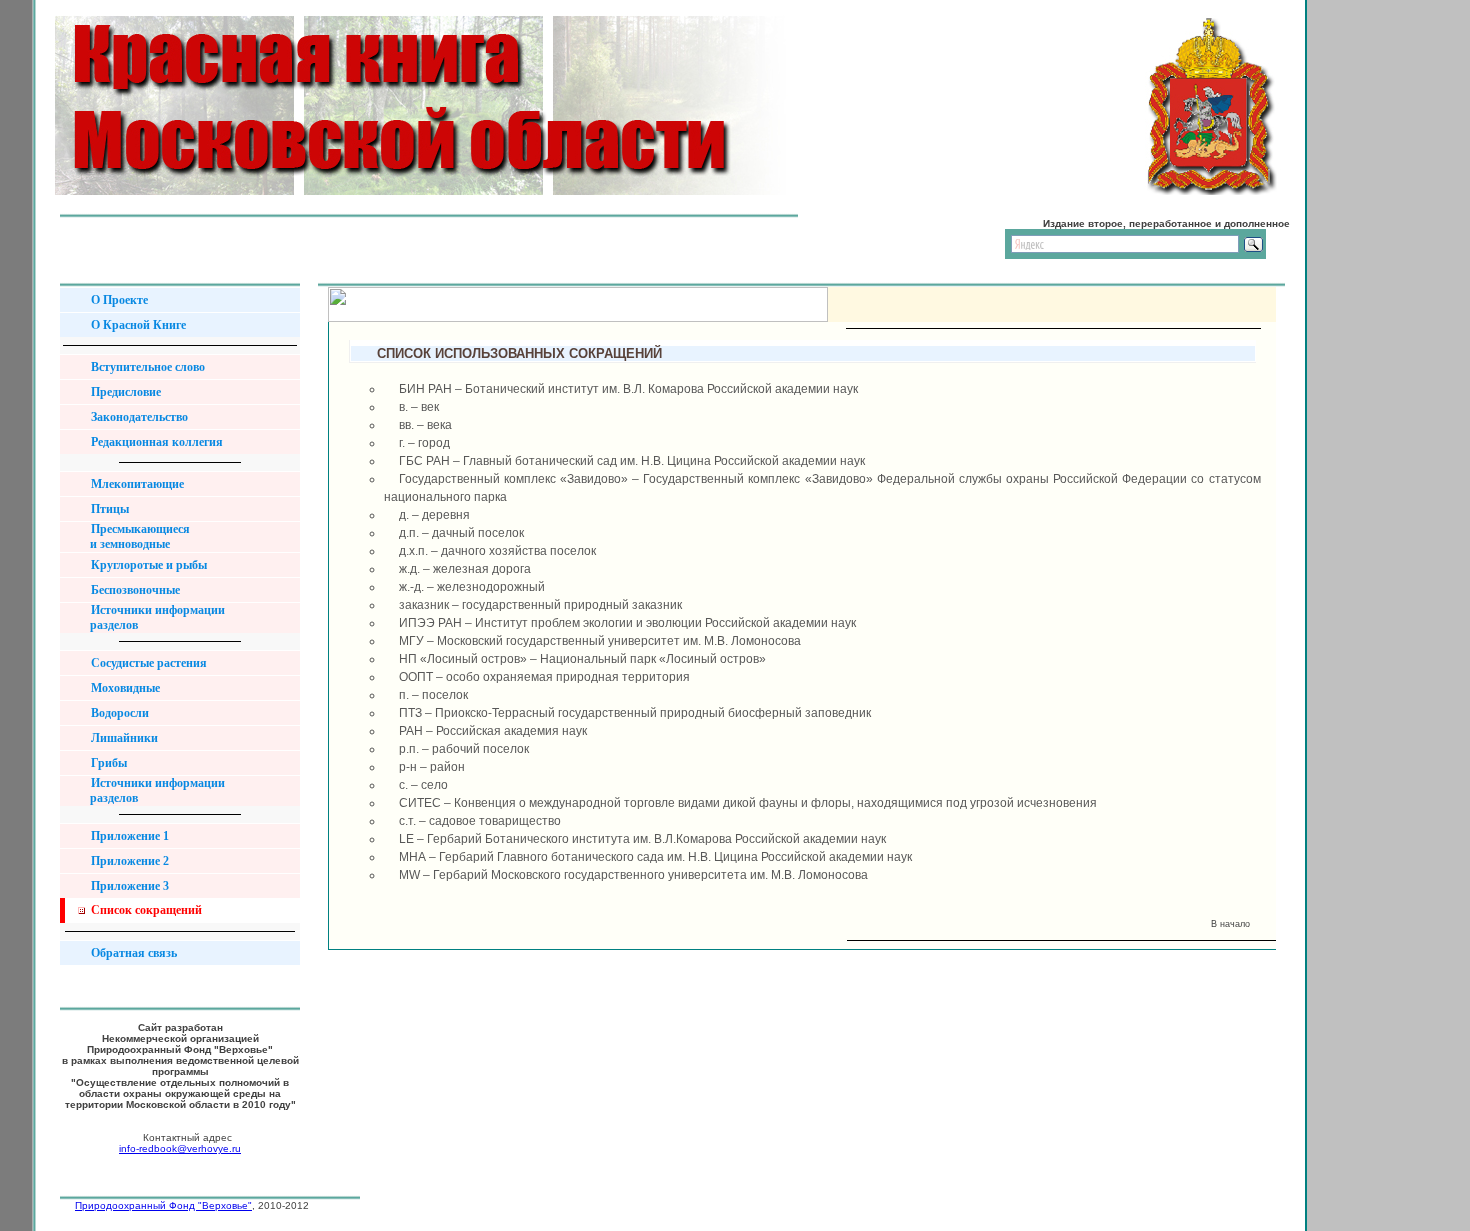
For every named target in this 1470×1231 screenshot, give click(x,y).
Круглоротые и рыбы (147, 565)
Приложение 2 (128, 861)
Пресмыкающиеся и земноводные (132, 536)
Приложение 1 (128, 836)
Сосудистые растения (147, 663)
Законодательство (138, 417)
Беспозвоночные (134, 590)
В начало (1233, 924)
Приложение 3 (128, 886)
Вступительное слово (146, 367)
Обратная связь (132, 953)
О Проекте (118, 300)
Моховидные (124, 688)
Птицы (108, 509)
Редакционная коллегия (155, 442)
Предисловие (124, 392)
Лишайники (123, 738)
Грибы (107, 763)
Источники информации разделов (150, 617)
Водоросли (118, 713)
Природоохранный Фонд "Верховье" (163, 1205)
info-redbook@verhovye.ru (180, 1148)
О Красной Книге (137, 325)
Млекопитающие (136, 484)
